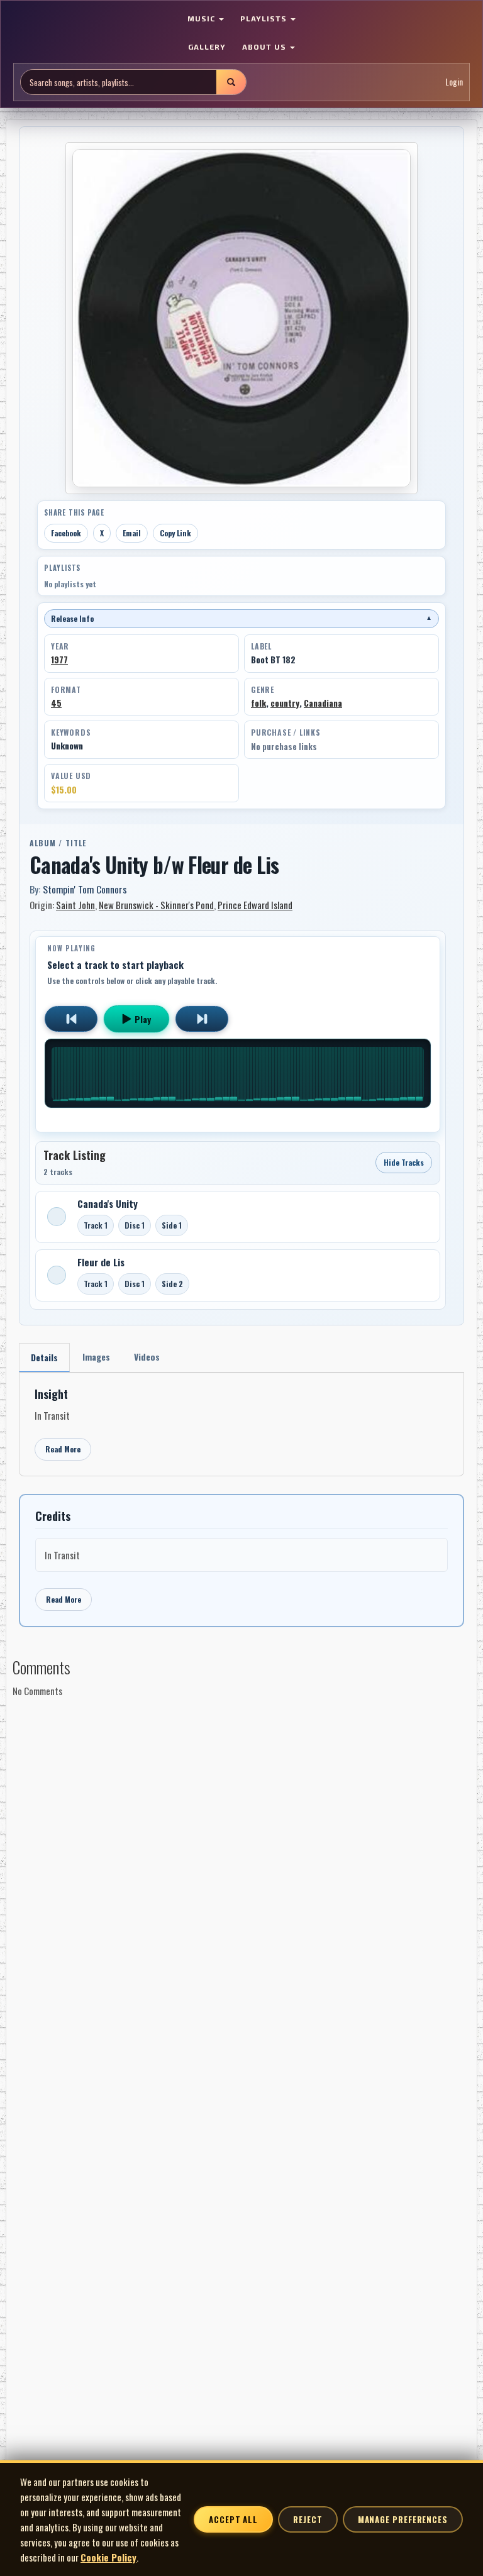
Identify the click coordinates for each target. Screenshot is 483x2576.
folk (258, 703)
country (285, 703)
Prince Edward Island (255, 905)
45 (56, 703)
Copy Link (175, 533)
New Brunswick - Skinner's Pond (156, 905)
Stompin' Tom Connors (85, 889)
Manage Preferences (403, 2519)
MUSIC (203, 18)
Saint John (75, 905)
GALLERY (207, 47)
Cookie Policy (108, 2557)
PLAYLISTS (265, 18)
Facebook (66, 533)
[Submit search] (231, 82)
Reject (308, 2519)
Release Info (241, 618)
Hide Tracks (404, 1162)
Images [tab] (96, 1357)
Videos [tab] (147, 1357)
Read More (63, 1449)
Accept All (233, 2519)
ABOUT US (265, 47)
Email (132, 533)
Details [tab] (44, 1357)
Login (454, 81)
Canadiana (323, 703)
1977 (59, 660)
